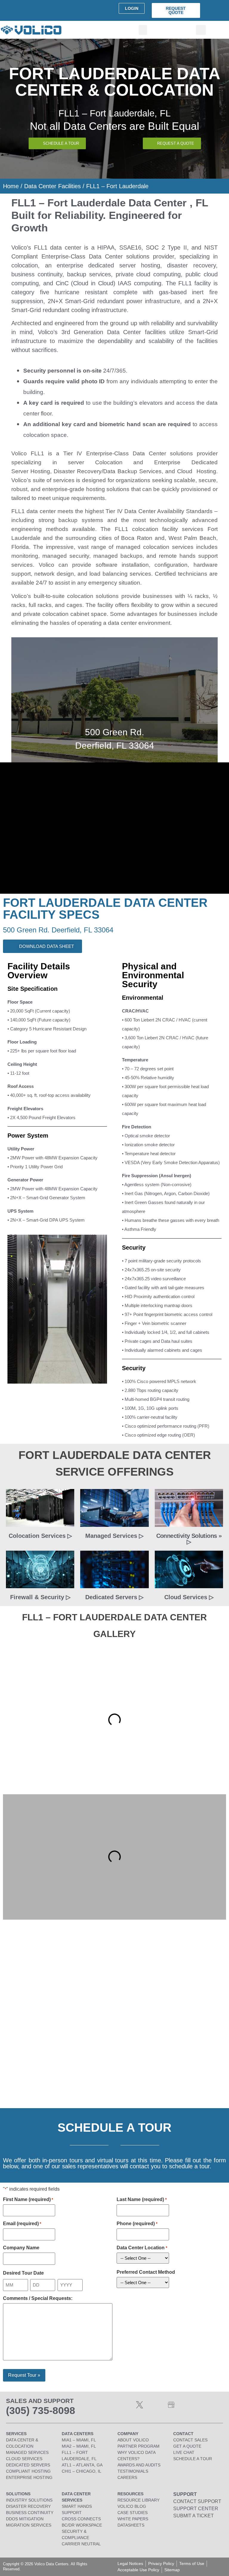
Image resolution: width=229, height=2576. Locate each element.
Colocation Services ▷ (40, 1536)
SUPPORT (185, 2494)
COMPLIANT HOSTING (28, 2471)
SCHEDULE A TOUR (193, 2459)
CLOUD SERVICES (24, 2459)
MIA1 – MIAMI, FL (79, 2440)
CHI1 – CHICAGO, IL (82, 2471)
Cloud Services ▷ (189, 1597)
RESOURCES (130, 2494)
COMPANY (128, 2434)
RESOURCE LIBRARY (139, 2500)
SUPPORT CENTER (196, 2509)
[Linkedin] (108, 2405)
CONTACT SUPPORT (197, 2501)
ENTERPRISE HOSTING (29, 2477)
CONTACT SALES (190, 2440)
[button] (143, 30)
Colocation (109, 462)
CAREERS (127, 2477)
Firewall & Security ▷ (40, 1597)
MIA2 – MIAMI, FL (79, 2446)
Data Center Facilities (52, 186)
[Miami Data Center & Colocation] (171, 2405)
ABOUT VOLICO (133, 2440)
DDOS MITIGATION (25, 2519)
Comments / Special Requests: (38, 2298)
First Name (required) (28, 2200)
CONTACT (183, 2434)
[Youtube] (155, 2405)
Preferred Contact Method (146, 2272)
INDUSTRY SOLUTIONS (29, 2500)
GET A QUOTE (187, 2446)
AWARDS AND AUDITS (139, 2465)
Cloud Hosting (197, 471)
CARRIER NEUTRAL (81, 2544)
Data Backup (120, 471)
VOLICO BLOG (132, 2506)
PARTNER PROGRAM (139, 2446)
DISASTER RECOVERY (28, 2506)
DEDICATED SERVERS (28, 2465)
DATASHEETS (131, 2525)
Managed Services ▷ (114, 1536)
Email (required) (22, 2224)
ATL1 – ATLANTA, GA (82, 2465)
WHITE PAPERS (133, 2519)
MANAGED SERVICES (27, 2452)
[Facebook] (124, 2405)
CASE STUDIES (133, 2513)
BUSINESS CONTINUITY (30, 2513)
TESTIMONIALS (133, 2471)
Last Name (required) (141, 2200)
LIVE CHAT (184, 2452)
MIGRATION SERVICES (29, 2525)
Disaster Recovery (78, 471)
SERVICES (16, 2434)
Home (11, 186)
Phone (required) (137, 2224)
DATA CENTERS (78, 2434)
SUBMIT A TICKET (194, 2516)
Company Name (21, 2248)
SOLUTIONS (18, 2494)
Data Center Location (142, 2248)
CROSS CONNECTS (81, 2519)
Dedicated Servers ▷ (114, 1597)
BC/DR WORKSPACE (82, 2525)
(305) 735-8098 (41, 2410)
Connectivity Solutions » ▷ (189, 1539)
